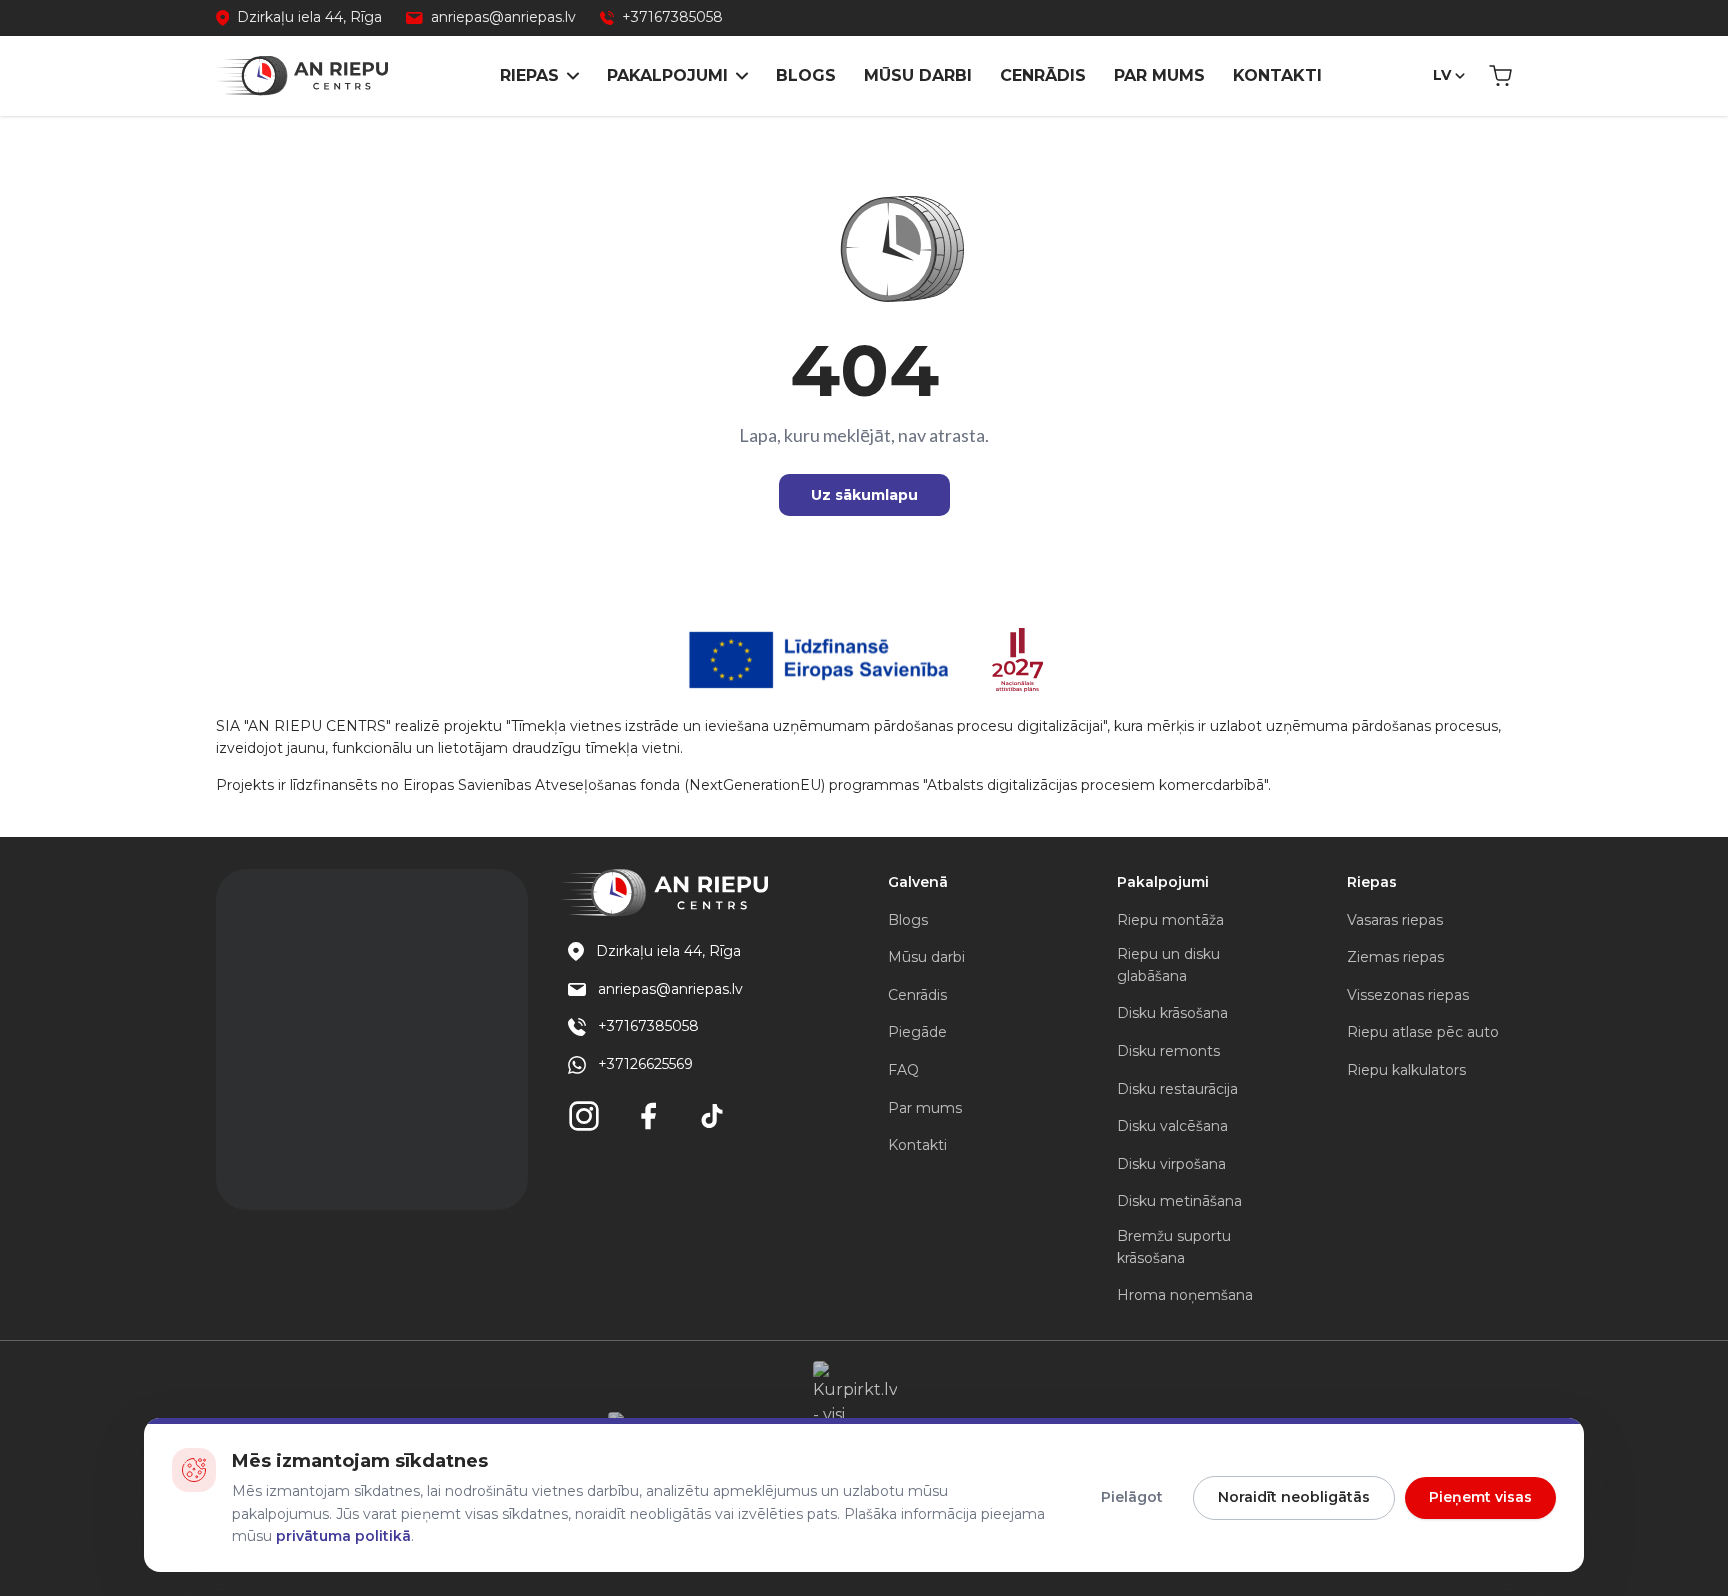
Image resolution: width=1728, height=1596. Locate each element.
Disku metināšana (1179, 1201)
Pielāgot (1132, 1497)
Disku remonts (1168, 1051)
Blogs (806, 75)
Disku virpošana (1171, 1164)
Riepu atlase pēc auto (1423, 1032)
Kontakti (1277, 75)
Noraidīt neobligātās (1294, 1497)
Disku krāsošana (1172, 1013)
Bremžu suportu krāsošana (1174, 1247)
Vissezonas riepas (1408, 995)
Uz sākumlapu (864, 495)
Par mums (1159, 75)
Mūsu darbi (918, 75)
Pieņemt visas (1480, 1497)
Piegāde (917, 1032)
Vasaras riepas (1395, 920)
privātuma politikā (343, 1536)
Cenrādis (1043, 75)
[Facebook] (648, 1116)
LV (1442, 75)
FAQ (903, 1070)
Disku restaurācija (1177, 1089)
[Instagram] (584, 1116)
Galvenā (918, 882)
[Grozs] (1500, 76)
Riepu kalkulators (1406, 1070)
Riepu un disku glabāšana (1168, 965)
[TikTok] (712, 1116)
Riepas (529, 75)
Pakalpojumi (667, 75)
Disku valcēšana (1172, 1126)
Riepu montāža (1170, 920)
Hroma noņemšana (1185, 1295)
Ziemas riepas (1395, 957)
